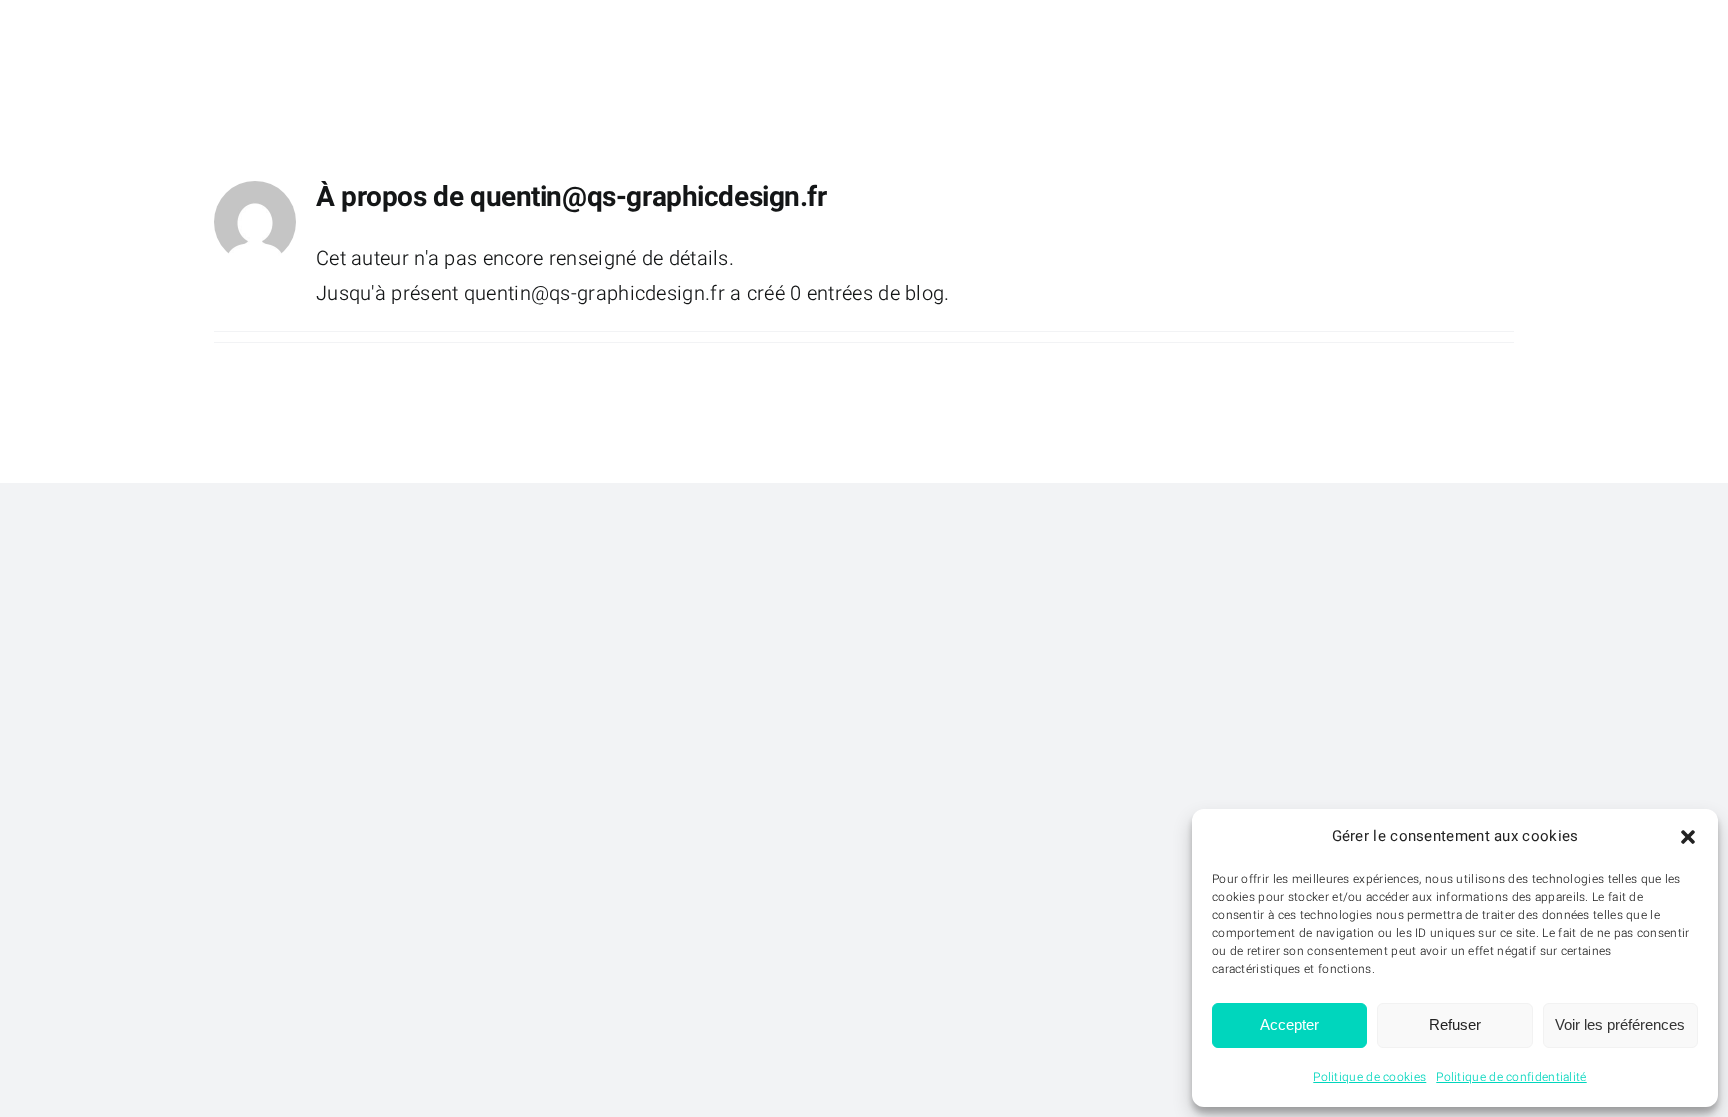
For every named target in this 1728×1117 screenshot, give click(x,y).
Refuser (1455, 1024)
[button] (1688, 837)
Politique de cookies (1369, 1077)
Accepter (1289, 1024)
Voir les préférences (1620, 1024)
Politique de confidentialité (1511, 1077)
